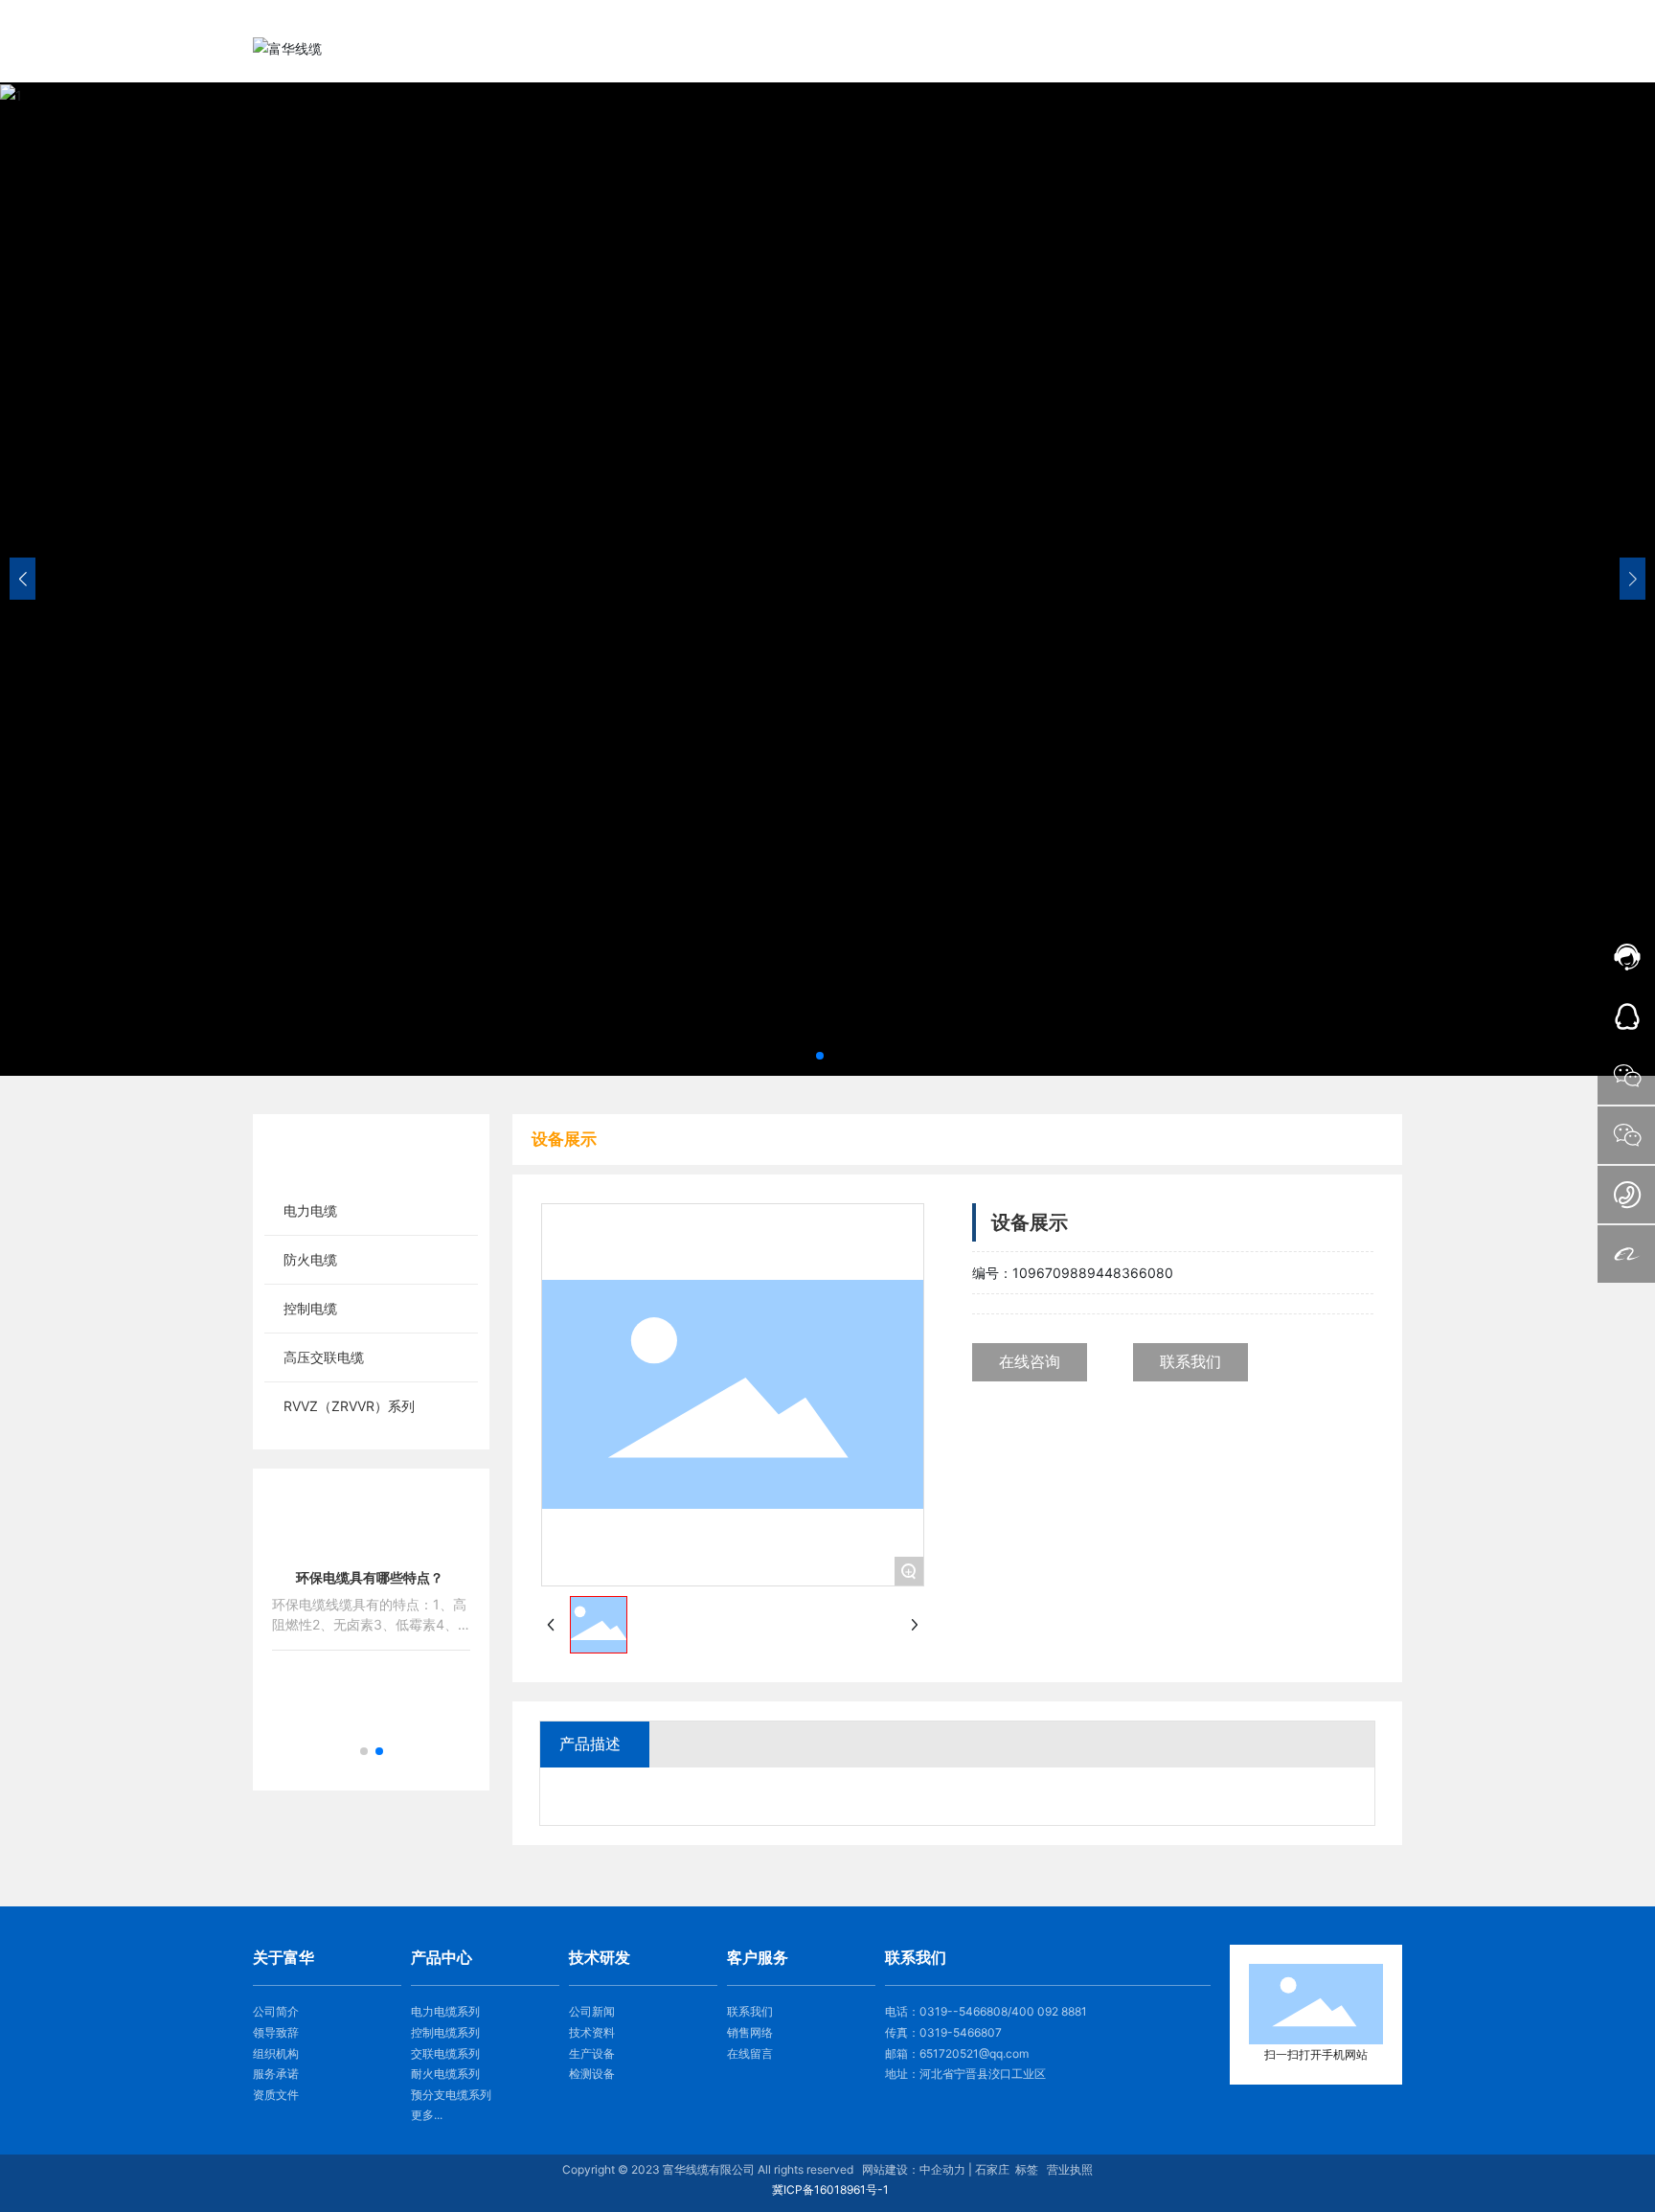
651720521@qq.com (974, 2053)
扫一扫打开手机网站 (1316, 2055)
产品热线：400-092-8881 (1321, 18)
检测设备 (592, 2074)
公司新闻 (592, 2011)
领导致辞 (276, 2032)
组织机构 (276, 2053)
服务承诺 (276, 2074)
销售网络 (750, 2032)
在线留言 (750, 2053)
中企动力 (942, 2169)
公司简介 (276, 2011)
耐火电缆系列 (445, 2074)
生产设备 (592, 2053)
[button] (820, 1056)
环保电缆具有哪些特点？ (370, 1577)
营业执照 (1070, 2169)
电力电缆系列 (445, 2011)
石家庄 (992, 2169)
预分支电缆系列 (451, 2095)
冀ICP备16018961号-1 (830, 2189)
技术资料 (592, 2032)
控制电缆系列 (445, 2032)
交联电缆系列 (445, 2053)
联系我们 (750, 2011)
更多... (427, 2115)
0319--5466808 (964, 2011)
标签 (1027, 2169)
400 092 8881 (1049, 2011)
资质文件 (276, 2095)
